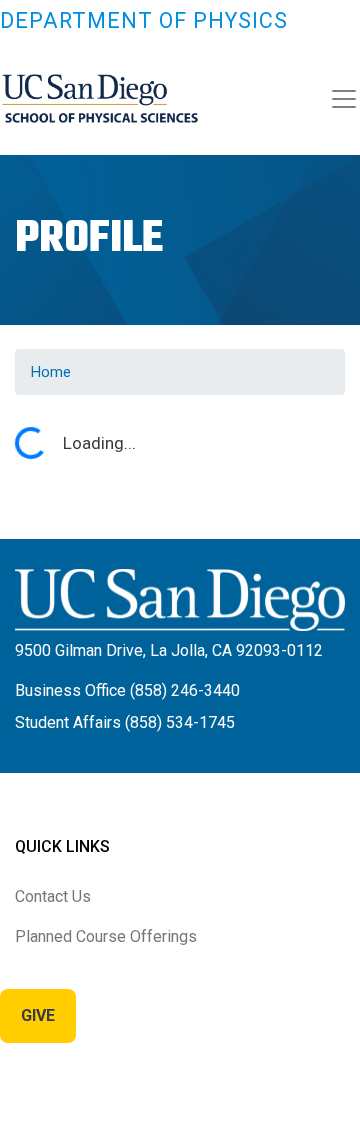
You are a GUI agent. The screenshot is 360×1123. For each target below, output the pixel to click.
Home (51, 372)
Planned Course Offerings (106, 936)
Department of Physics (144, 20)
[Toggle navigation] (344, 99)
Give (38, 1015)
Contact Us (53, 896)
